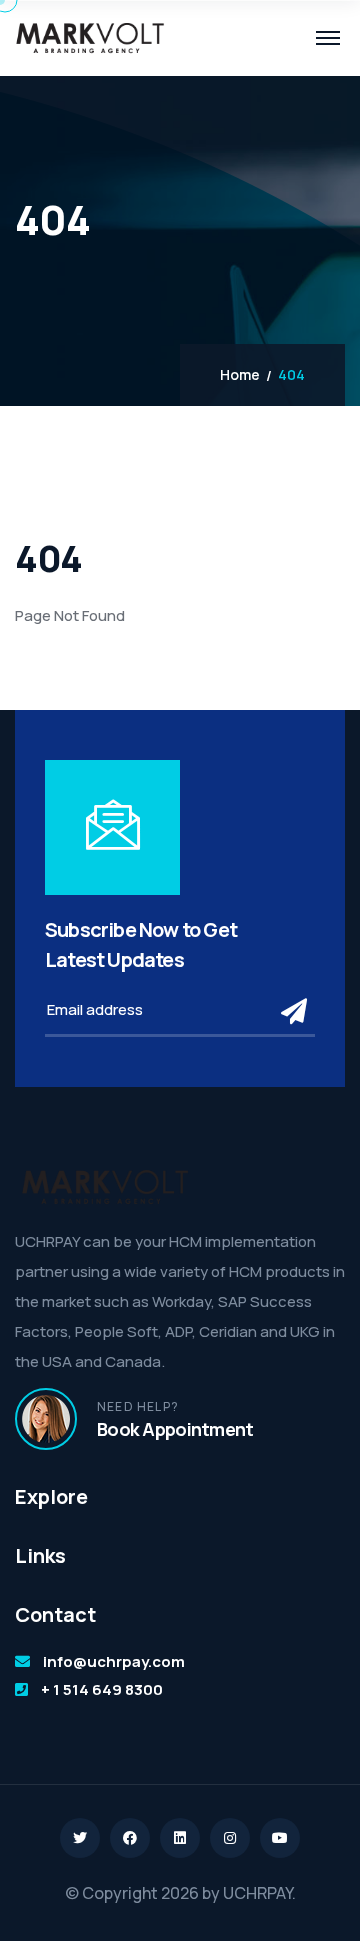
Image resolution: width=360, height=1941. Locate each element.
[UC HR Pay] (90, 38)
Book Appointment (175, 1429)
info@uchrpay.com (114, 1661)
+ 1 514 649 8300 (102, 1689)
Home (240, 375)
